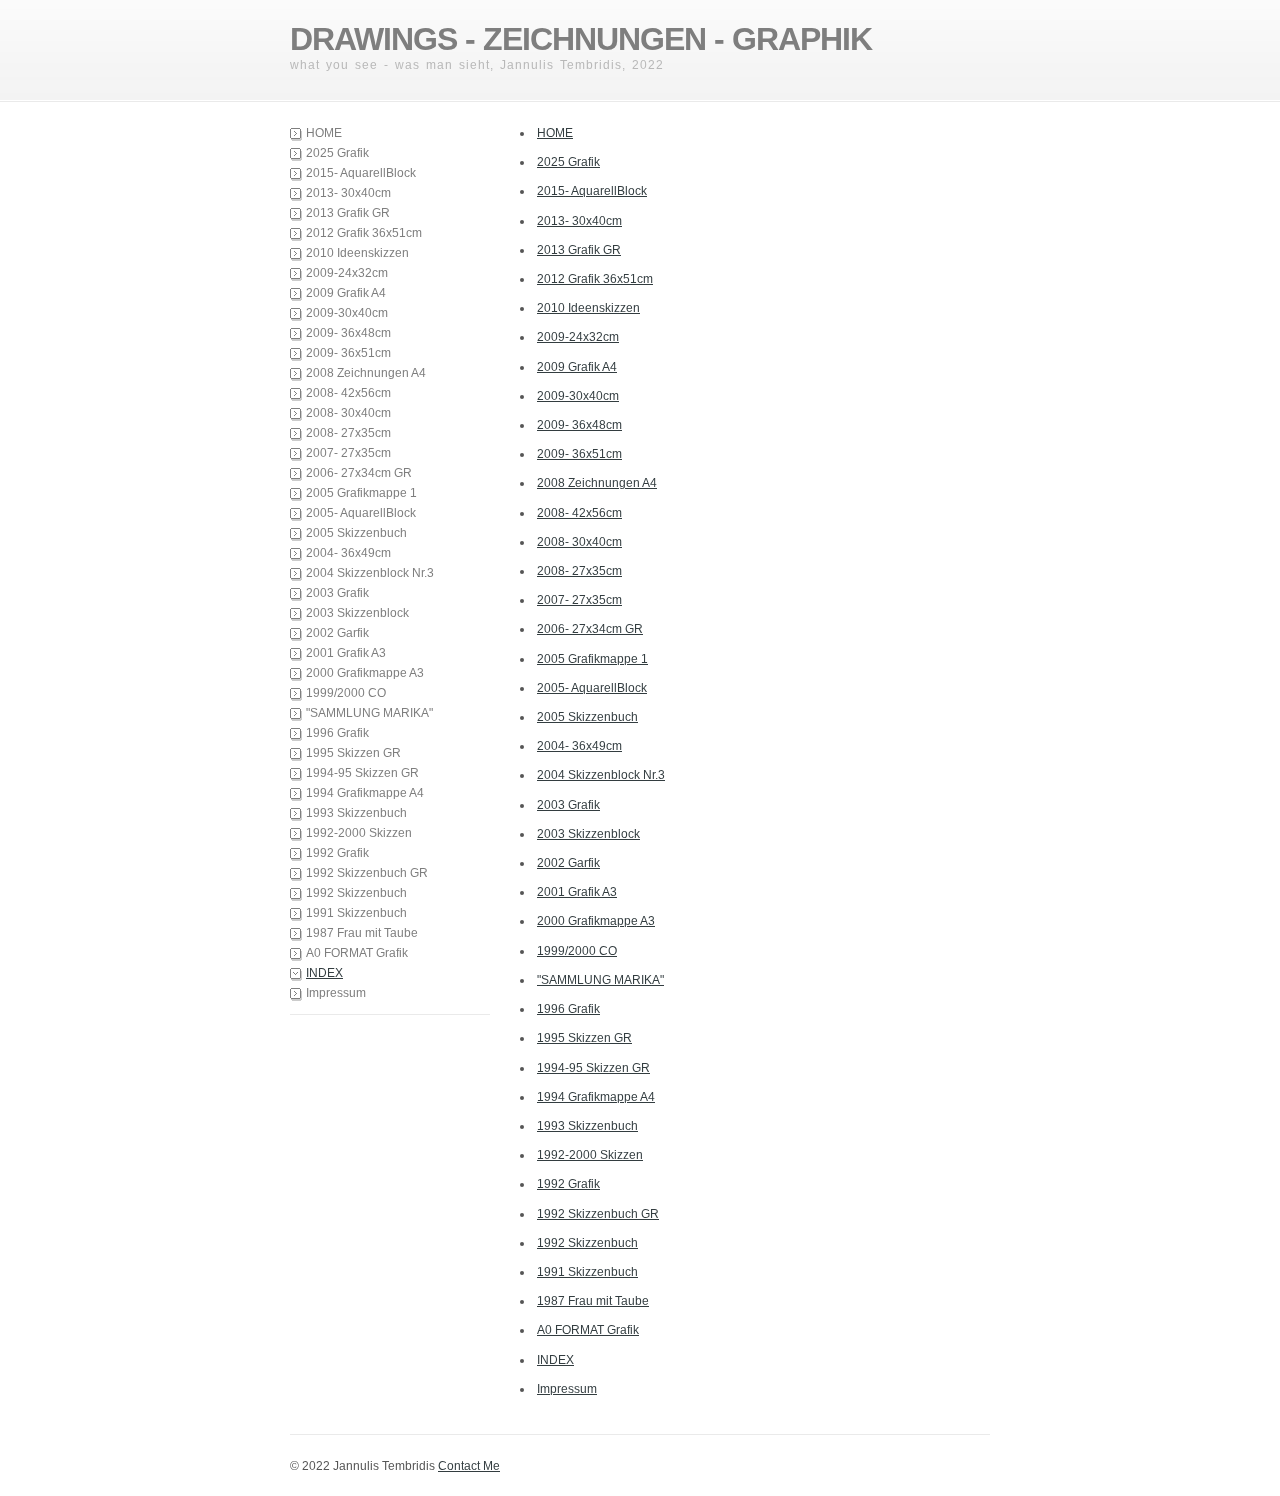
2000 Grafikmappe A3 (365, 673)
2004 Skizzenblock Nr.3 (370, 573)
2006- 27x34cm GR (359, 473)
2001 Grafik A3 (346, 653)
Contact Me (469, 1466)
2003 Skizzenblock (357, 613)
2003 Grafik (337, 593)
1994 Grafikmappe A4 (365, 793)
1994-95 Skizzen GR (362, 773)
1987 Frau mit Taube (362, 933)
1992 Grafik (337, 853)
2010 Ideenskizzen (357, 253)
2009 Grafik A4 (346, 293)
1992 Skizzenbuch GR (367, 873)
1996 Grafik (337, 733)
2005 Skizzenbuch (356, 533)
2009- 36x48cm (348, 333)
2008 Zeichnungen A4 (366, 373)
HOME (324, 133)
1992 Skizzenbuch (356, 893)
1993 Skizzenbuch (356, 813)
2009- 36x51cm (348, 353)
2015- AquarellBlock (361, 173)
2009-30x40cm (347, 313)
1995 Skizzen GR (353, 753)
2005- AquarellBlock (361, 513)
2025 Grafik (337, 153)
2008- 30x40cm (348, 413)
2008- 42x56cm (348, 393)
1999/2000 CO (346, 693)
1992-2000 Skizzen (359, 833)
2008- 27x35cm (348, 433)
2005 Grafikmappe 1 (361, 493)
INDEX (324, 973)
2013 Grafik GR (348, 213)
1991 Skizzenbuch (356, 913)
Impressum (336, 993)
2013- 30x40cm (348, 193)
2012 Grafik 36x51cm (364, 233)
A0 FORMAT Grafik (357, 953)
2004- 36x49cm (348, 553)
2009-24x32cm (347, 273)
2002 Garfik (337, 633)
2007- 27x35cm (348, 453)
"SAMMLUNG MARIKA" (369, 713)
